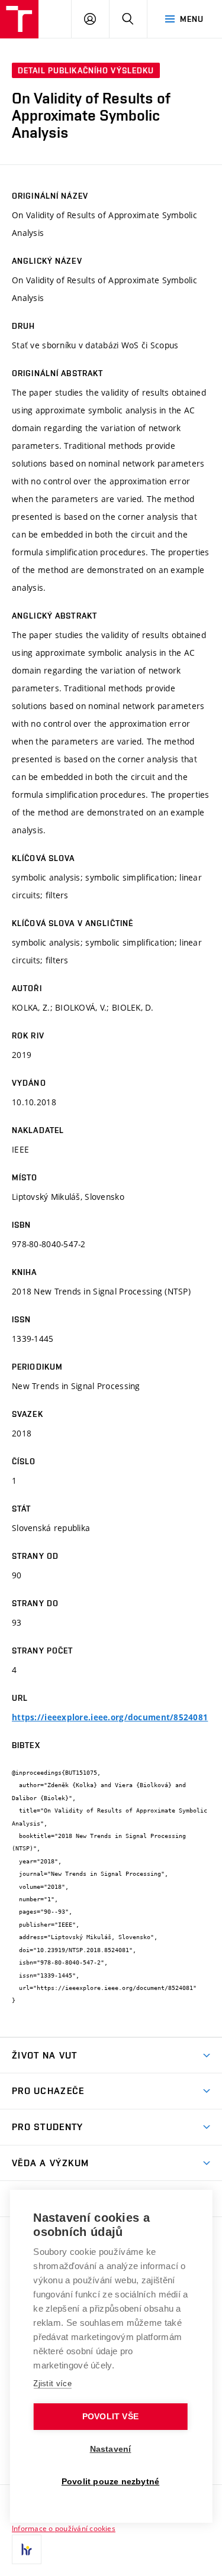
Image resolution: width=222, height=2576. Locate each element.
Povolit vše (110, 2417)
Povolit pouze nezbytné (110, 2482)
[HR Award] (27, 2549)
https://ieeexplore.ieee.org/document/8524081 (110, 1717)
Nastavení (111, 2449)
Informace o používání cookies (64, 2528)
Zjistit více (52, 2384)
